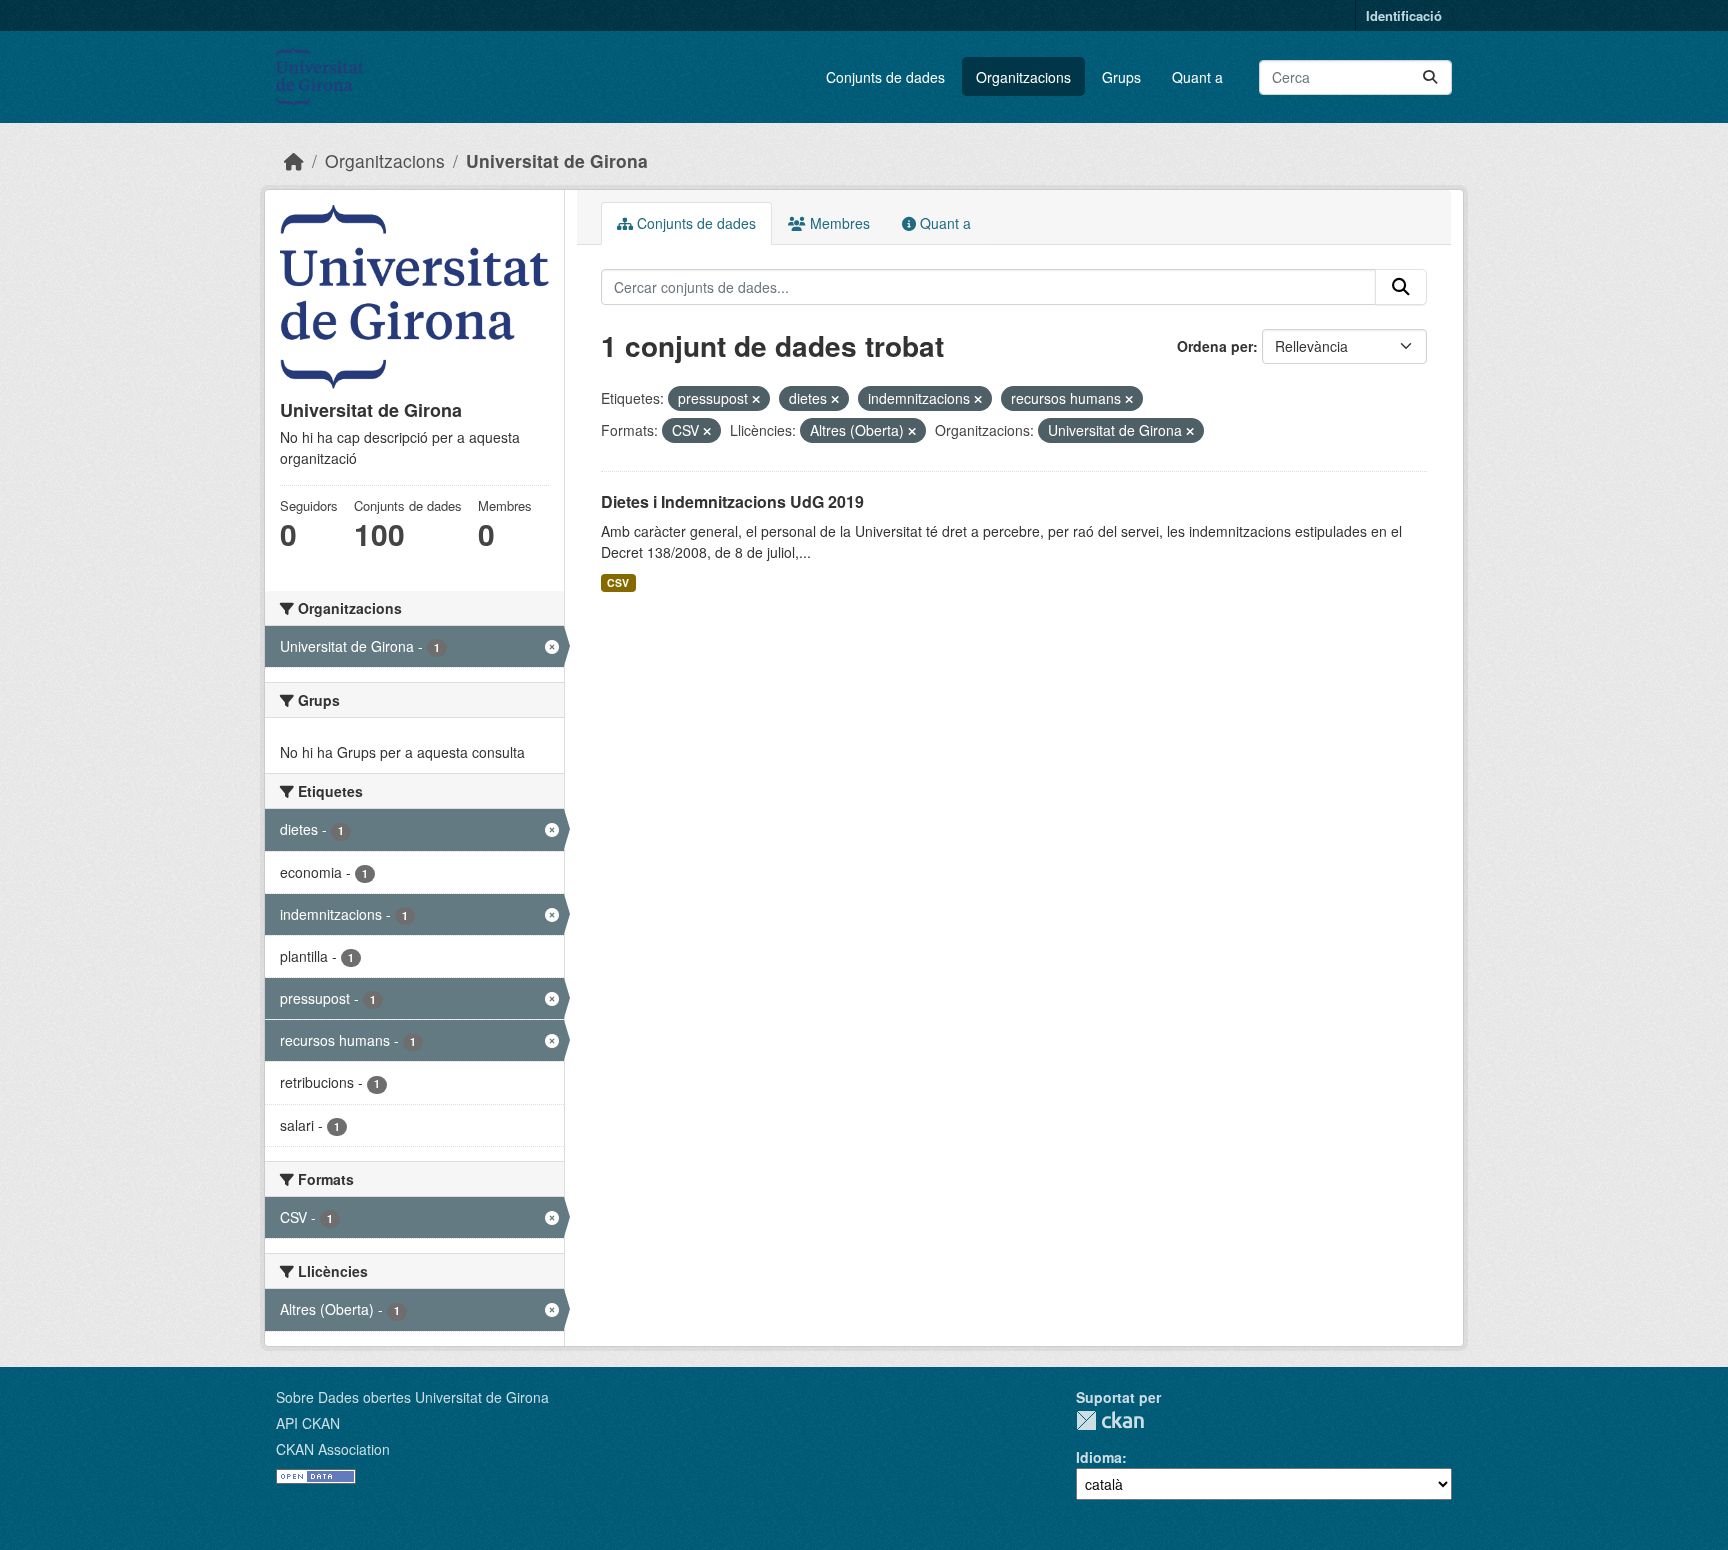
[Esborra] (756, 399)
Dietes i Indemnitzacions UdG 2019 (732, 501)
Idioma (1099, 1457)
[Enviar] (1430, 77)
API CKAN (308, 1423)
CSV (618, 582)
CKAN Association (333, 1449)
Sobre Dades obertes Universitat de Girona (412, 1397)
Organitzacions (1023, 77)
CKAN (1110, 1420)
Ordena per (1215, 346)
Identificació (1404, 15)
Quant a (1197, 77)
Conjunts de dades (885, 77)
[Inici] (294, 160)
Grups (1121, 77)
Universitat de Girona (557, 160)
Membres (838, 223)
